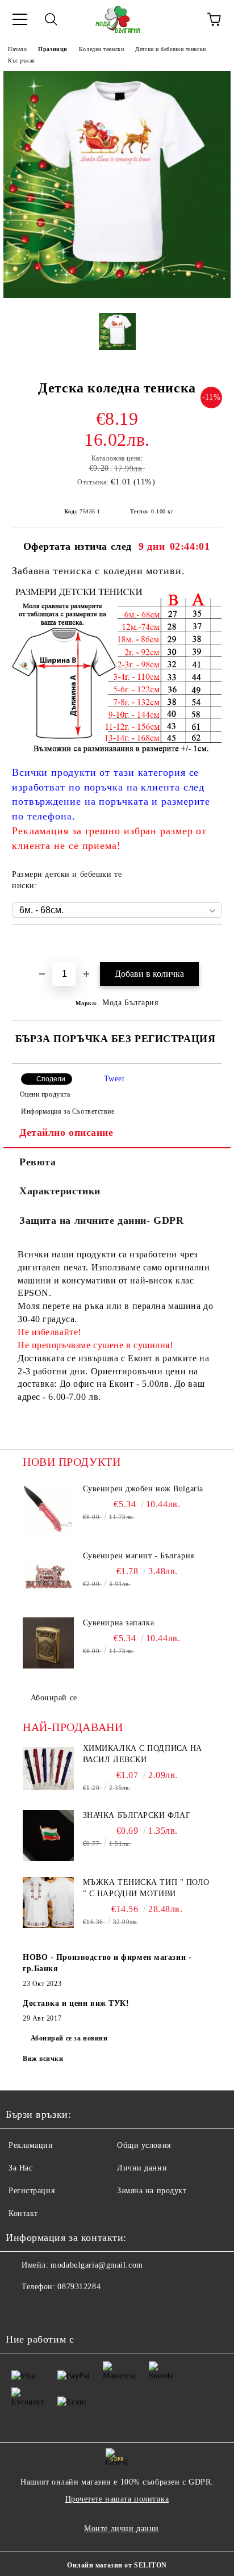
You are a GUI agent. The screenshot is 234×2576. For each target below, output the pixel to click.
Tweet (114, 1079)
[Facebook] (20, 2310)
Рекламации (31, 2145)
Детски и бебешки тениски (170, 49)
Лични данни (142, 2168)
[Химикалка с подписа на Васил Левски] (48, 1768)
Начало (17, 49)
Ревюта (37, 1162)
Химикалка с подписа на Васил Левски (143, 1754)
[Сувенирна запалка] (48, 1643)
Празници (53, 49)
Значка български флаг (137, 1815)
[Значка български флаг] (48, 1835)
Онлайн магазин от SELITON (117, 2565)
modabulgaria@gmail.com (97, 2265)
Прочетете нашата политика (117, 2499)
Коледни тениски (101, 49)
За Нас (20, 2168)
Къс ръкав (22, 60)
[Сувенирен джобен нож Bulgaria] (48, 1509)
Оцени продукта (45, 1094)
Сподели (51, 1079)
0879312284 (79, 2287)
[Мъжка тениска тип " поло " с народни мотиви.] (48, 1902)
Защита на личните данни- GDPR (101, 1220)
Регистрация (32, 2191)
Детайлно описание (66, 1132)
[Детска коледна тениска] (117, 296)
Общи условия (144, 2145)
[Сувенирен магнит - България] (48, 1576)
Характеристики (60, 1191)
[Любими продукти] (183, 19)
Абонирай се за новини (69, 2038)
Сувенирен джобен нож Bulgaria (143, 1489)
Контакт (23, 2213)
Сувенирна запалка (119, 1623)
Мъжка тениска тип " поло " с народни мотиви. (146, 1888)
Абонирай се (54, 1698)
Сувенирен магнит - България (139, 1556)
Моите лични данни (122, 2529)
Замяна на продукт (152, 2191)
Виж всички (43, 2059)
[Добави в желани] (214, 944)
